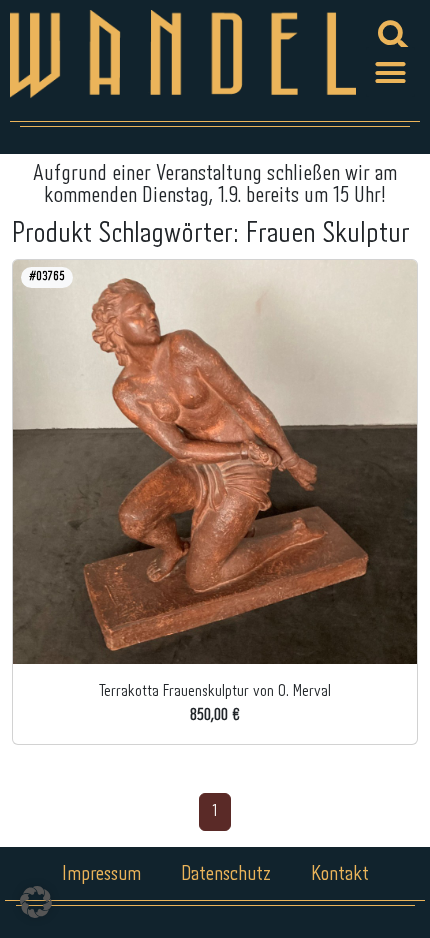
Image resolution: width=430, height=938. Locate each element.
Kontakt (340, 874)
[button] (391, 72)
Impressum (101, 874)
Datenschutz (226, 874)
